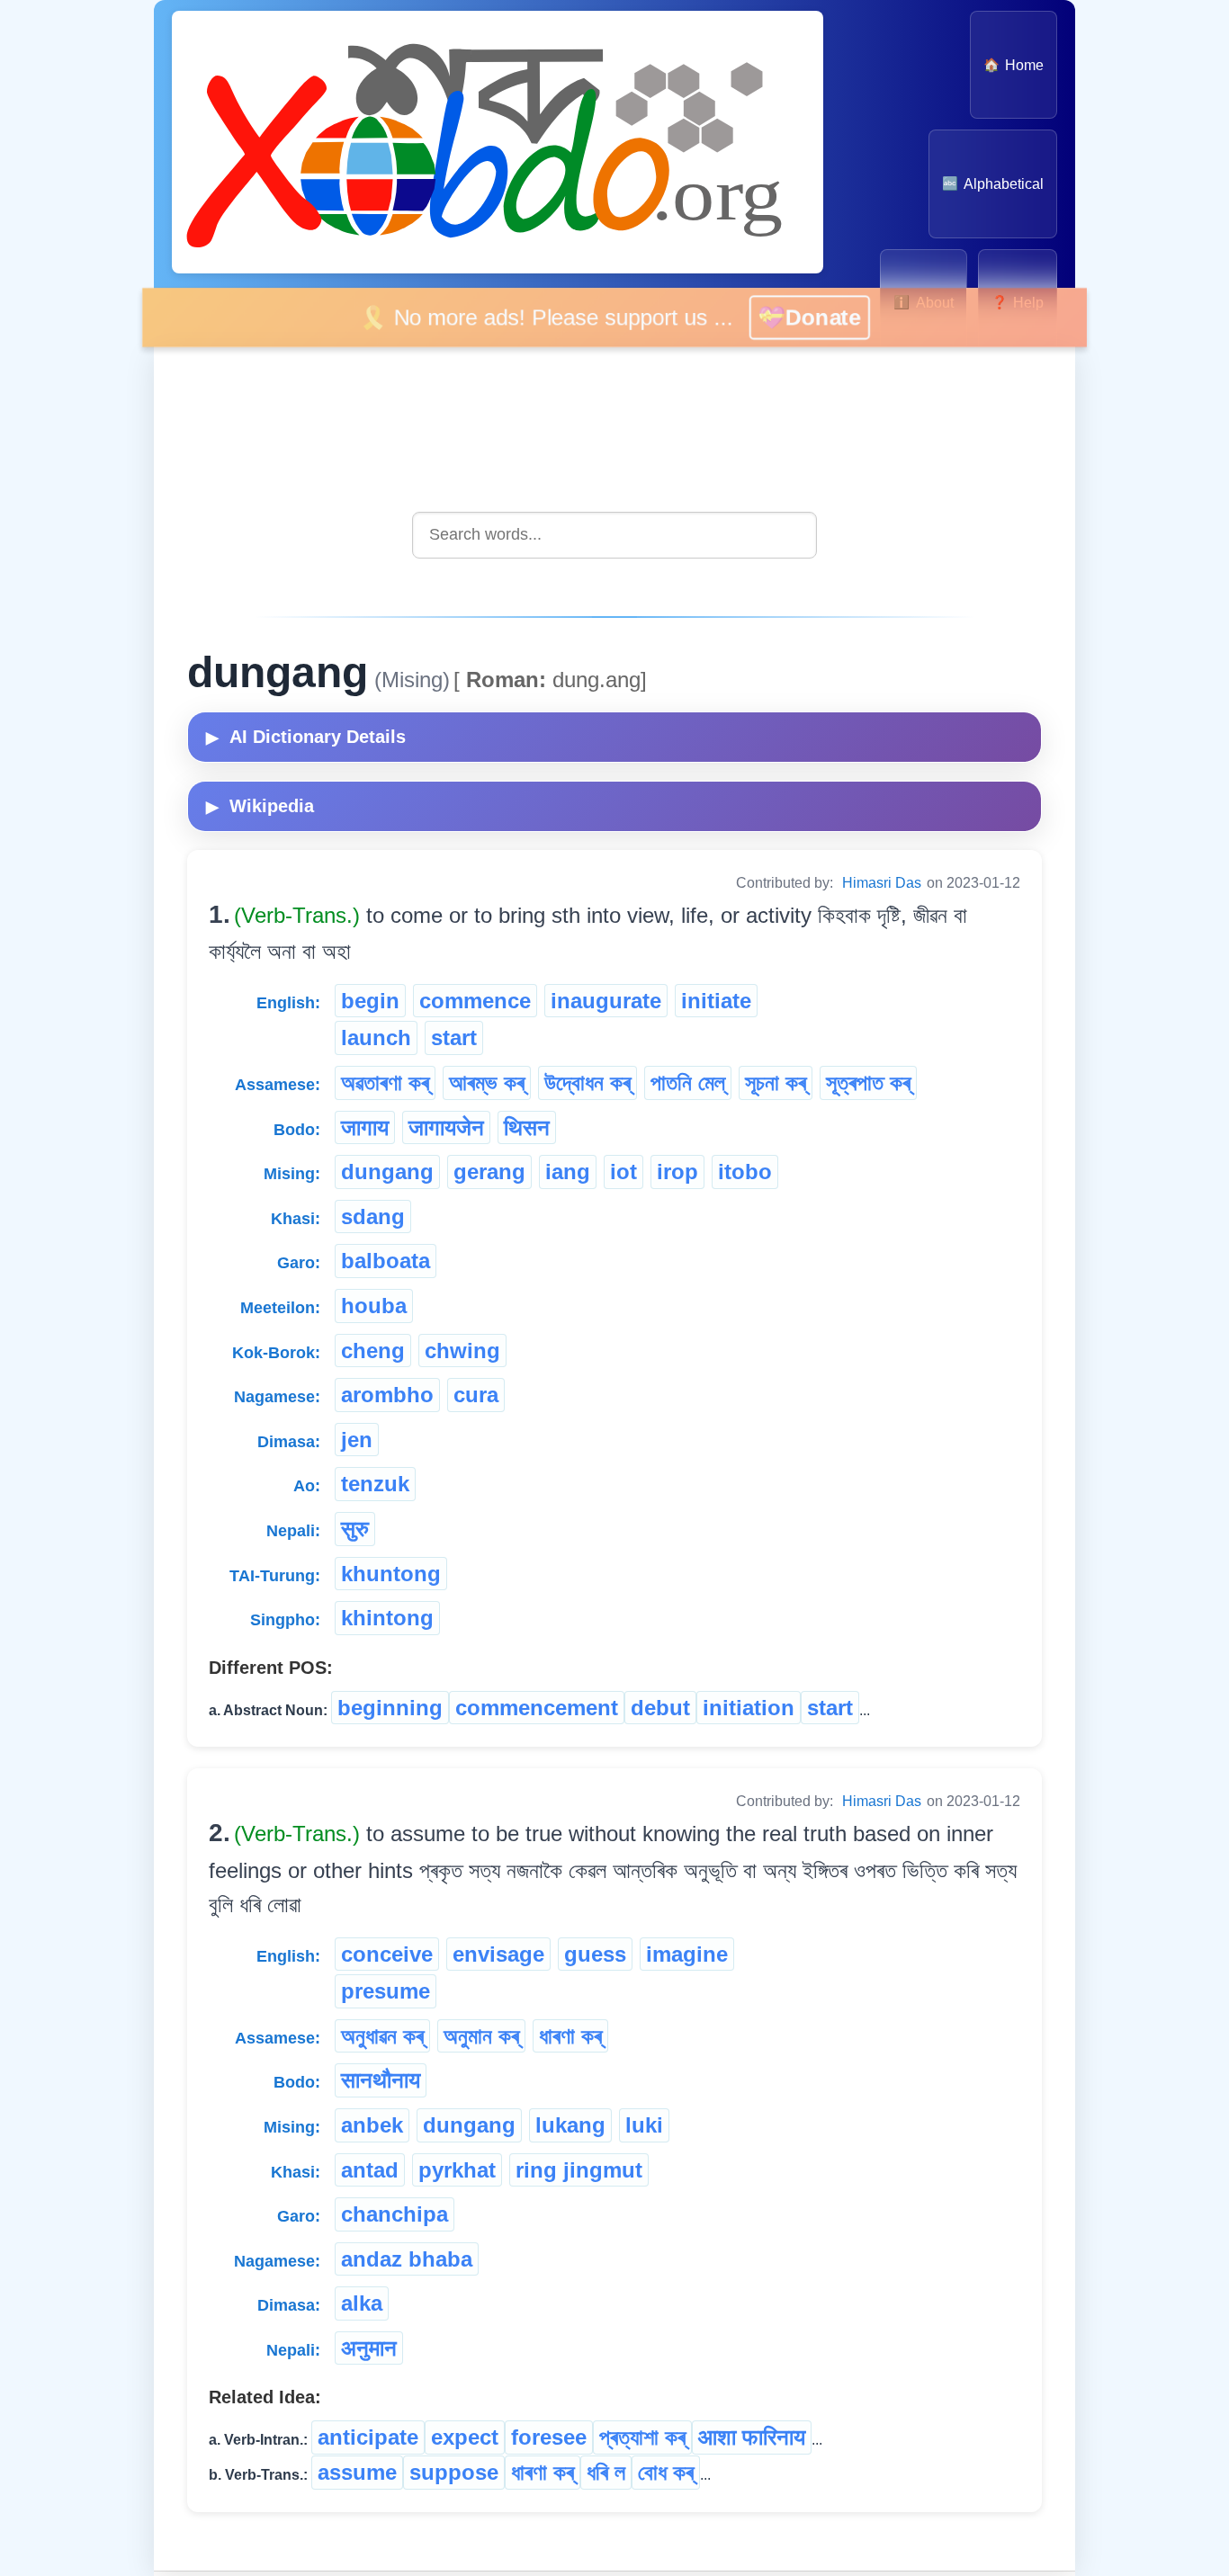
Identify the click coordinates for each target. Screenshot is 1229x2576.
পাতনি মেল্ (688, 1082)
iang (568, 1172)
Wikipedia (260, 806)
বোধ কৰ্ (666, 2472)
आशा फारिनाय (752, 2437)
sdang (373, 1216)
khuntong (391, 1574)
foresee (549, 2437)
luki (644, 2125)
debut (660, 1708)
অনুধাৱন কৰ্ (382, 2036)
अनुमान (369, 2348)
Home (1014, 65)
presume (386, 1991)
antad (370, 2170)
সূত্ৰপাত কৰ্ (868, 1082)
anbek (372, 2125)
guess (595, 1954)
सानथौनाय (381, 2080)
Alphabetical (993, 184)
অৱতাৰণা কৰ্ (385, 1082)
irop (677, 1172)
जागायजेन (446, 1127)
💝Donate (832, 317)
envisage (498, 1954)
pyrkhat (457, 2170)
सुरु (355, 1529)
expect (465, 2437)
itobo (745, 1172)
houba (374, 1306)
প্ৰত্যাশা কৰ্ (642, 2437)
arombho (387, 1395)
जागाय (365, 1127)
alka (362, 2303)
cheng (373, 1351)
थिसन (527, 1127)
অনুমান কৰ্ (481, 2036)
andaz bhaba (407, 2259)
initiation (749, 1708)
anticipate (368, 2437)
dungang (387, 1172)
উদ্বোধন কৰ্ (588, 1082)
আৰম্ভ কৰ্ (487, 1082)
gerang (489, 1172)
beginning (390, 1708)
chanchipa (395, 2214)
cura (476, 1395)
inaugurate (606, 1001)
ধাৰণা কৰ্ (570, 2036)
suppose (454, 2472)
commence (475, 1001)
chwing (462, 1351)
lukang (570, 2125)
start (454, 1038)
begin (370, 1001)
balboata (386, 1261)
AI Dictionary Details (306, 737)
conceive (387, 1954)
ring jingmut (579, 2170)
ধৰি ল (606, 2472)
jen (357, 1440)
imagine (687, 1954)
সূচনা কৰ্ (776, 1082)
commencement (537, 1708)
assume (357, 2472)
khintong (387, 1618)
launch (376, 1038)
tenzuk (375, 1484)
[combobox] (614, 535)
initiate (716, 1001)
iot (623, 1172)
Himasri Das (882, 883)
